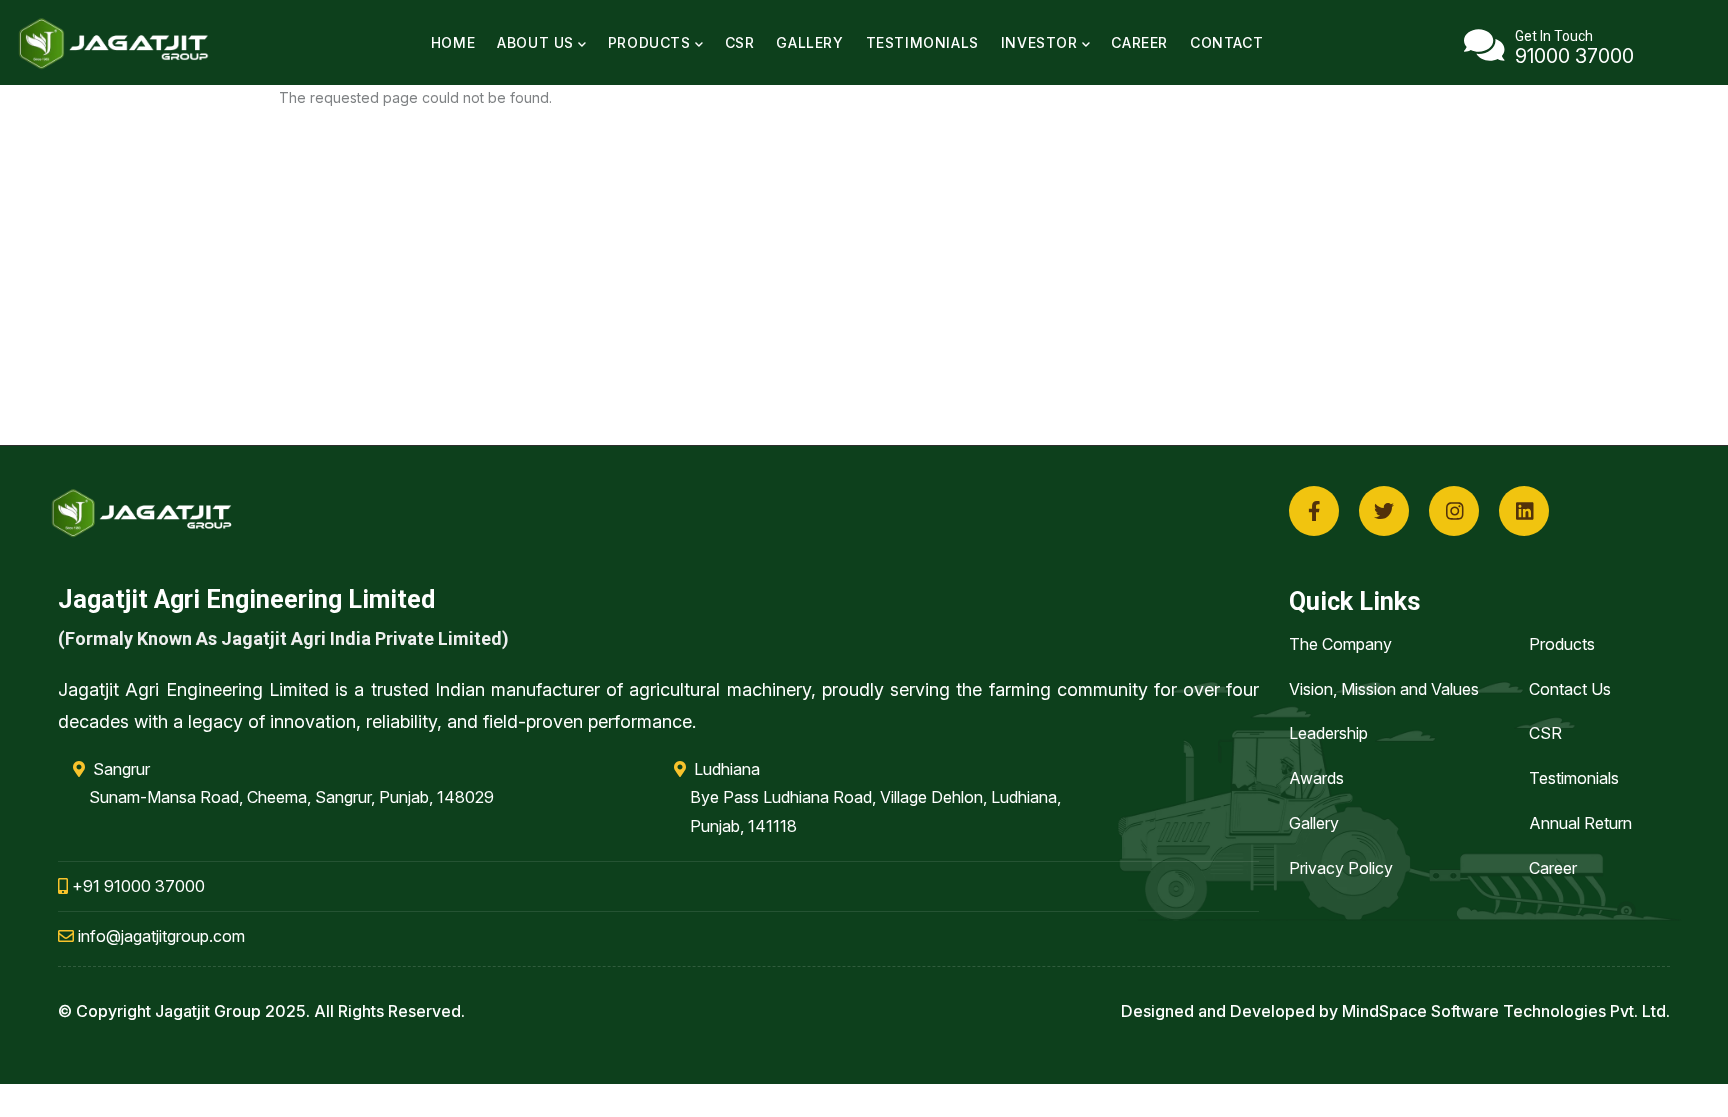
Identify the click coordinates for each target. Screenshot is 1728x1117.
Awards (1316, 778)
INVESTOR (1039, 42)
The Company (1340, 644)
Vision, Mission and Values (1384, 689)
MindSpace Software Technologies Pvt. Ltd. (1506, 1011)
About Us (535, 42)
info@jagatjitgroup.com (159, 936)
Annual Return (1580, 823)
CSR (740, 42)
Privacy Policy (1341, 868)
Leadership (1328, 733)
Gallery (809, 42)
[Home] (115, 43)
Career (1139, 42)
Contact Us (1570, 689)
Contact (1226, 42)
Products (649, 42)
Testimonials (922, 42)
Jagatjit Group (208, 1011)
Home (453, 42)
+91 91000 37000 (136, 886)
